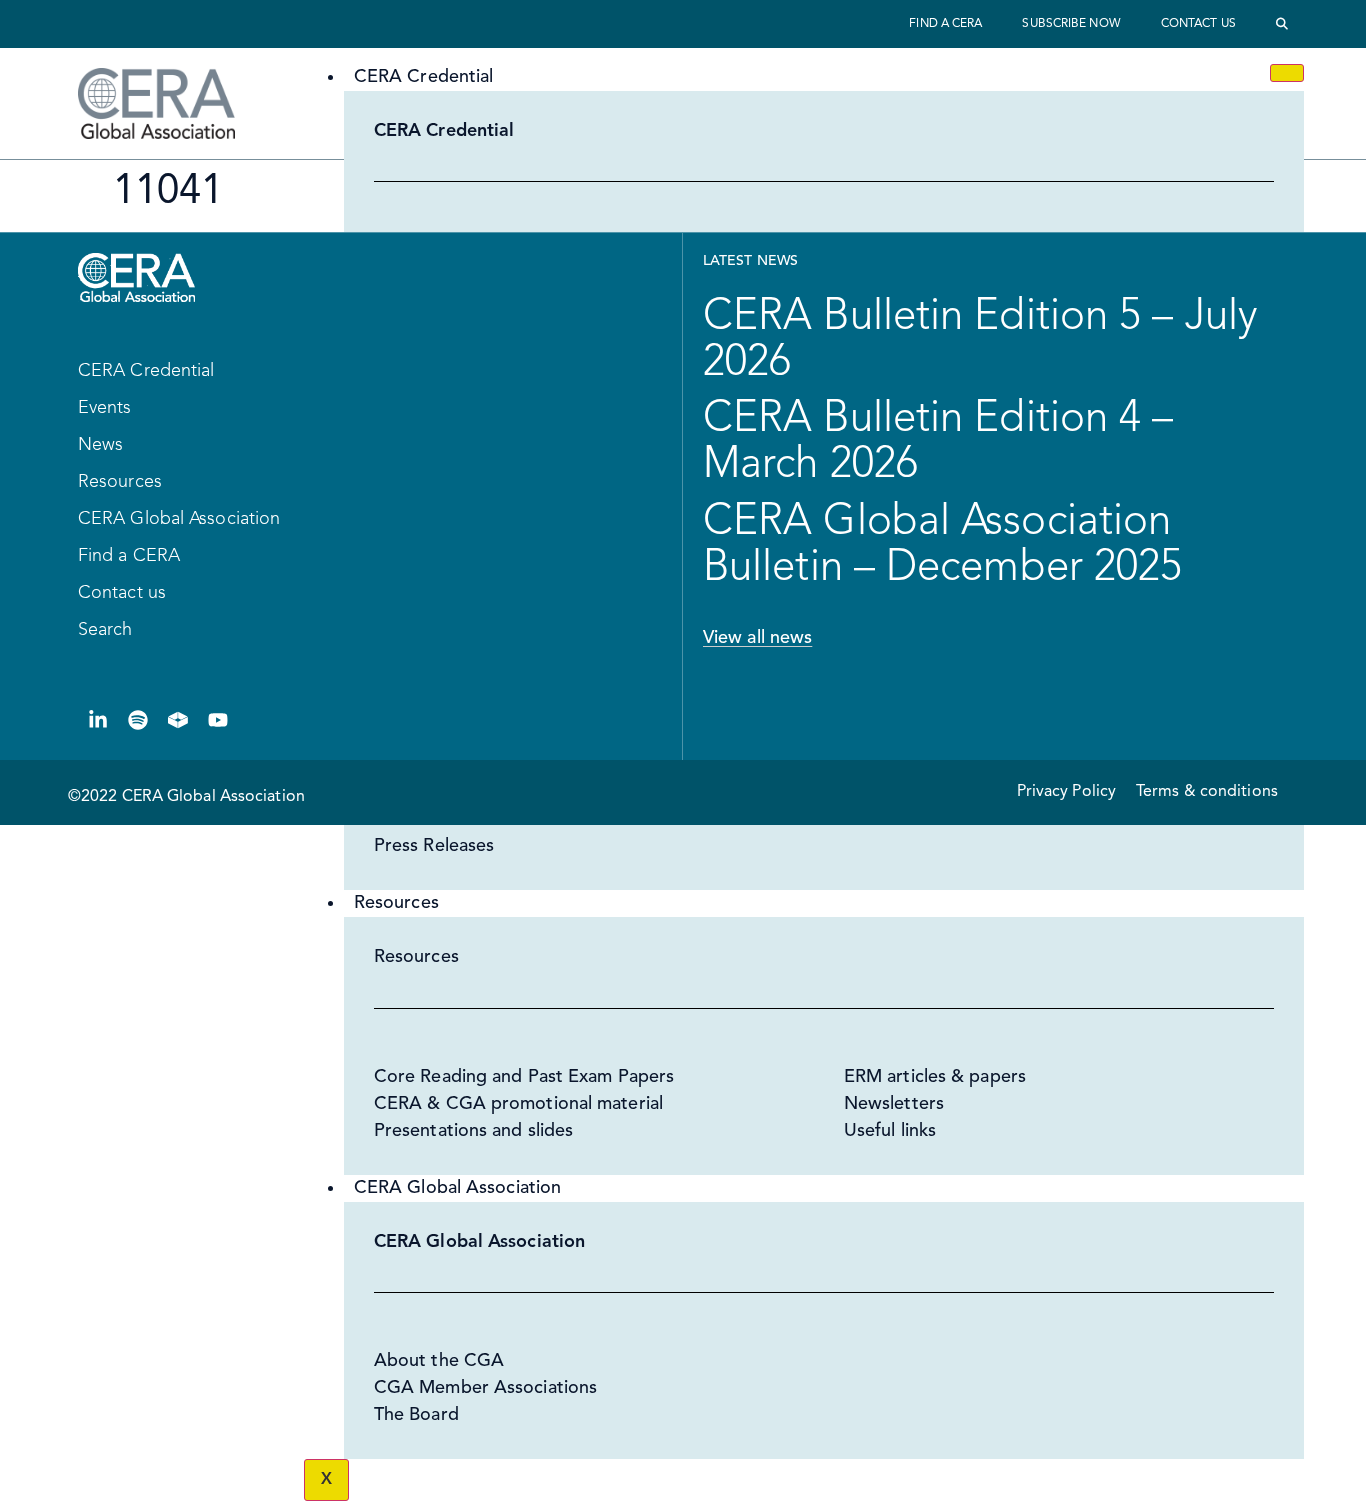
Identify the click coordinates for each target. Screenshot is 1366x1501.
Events (105, 408)
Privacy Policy (1066, 792)
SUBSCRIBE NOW (1071, 24)
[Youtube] (218, 720)
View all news (757, 638)
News (100, 445)
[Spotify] (138, 720)
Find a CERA (945, 24)
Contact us (1198, 24)
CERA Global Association (457, 1188)
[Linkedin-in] (98, 720)
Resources (396, 903)
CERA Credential (424, 77)
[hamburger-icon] (1287, 73)
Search (105, 630)
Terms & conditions (1207, 792)
